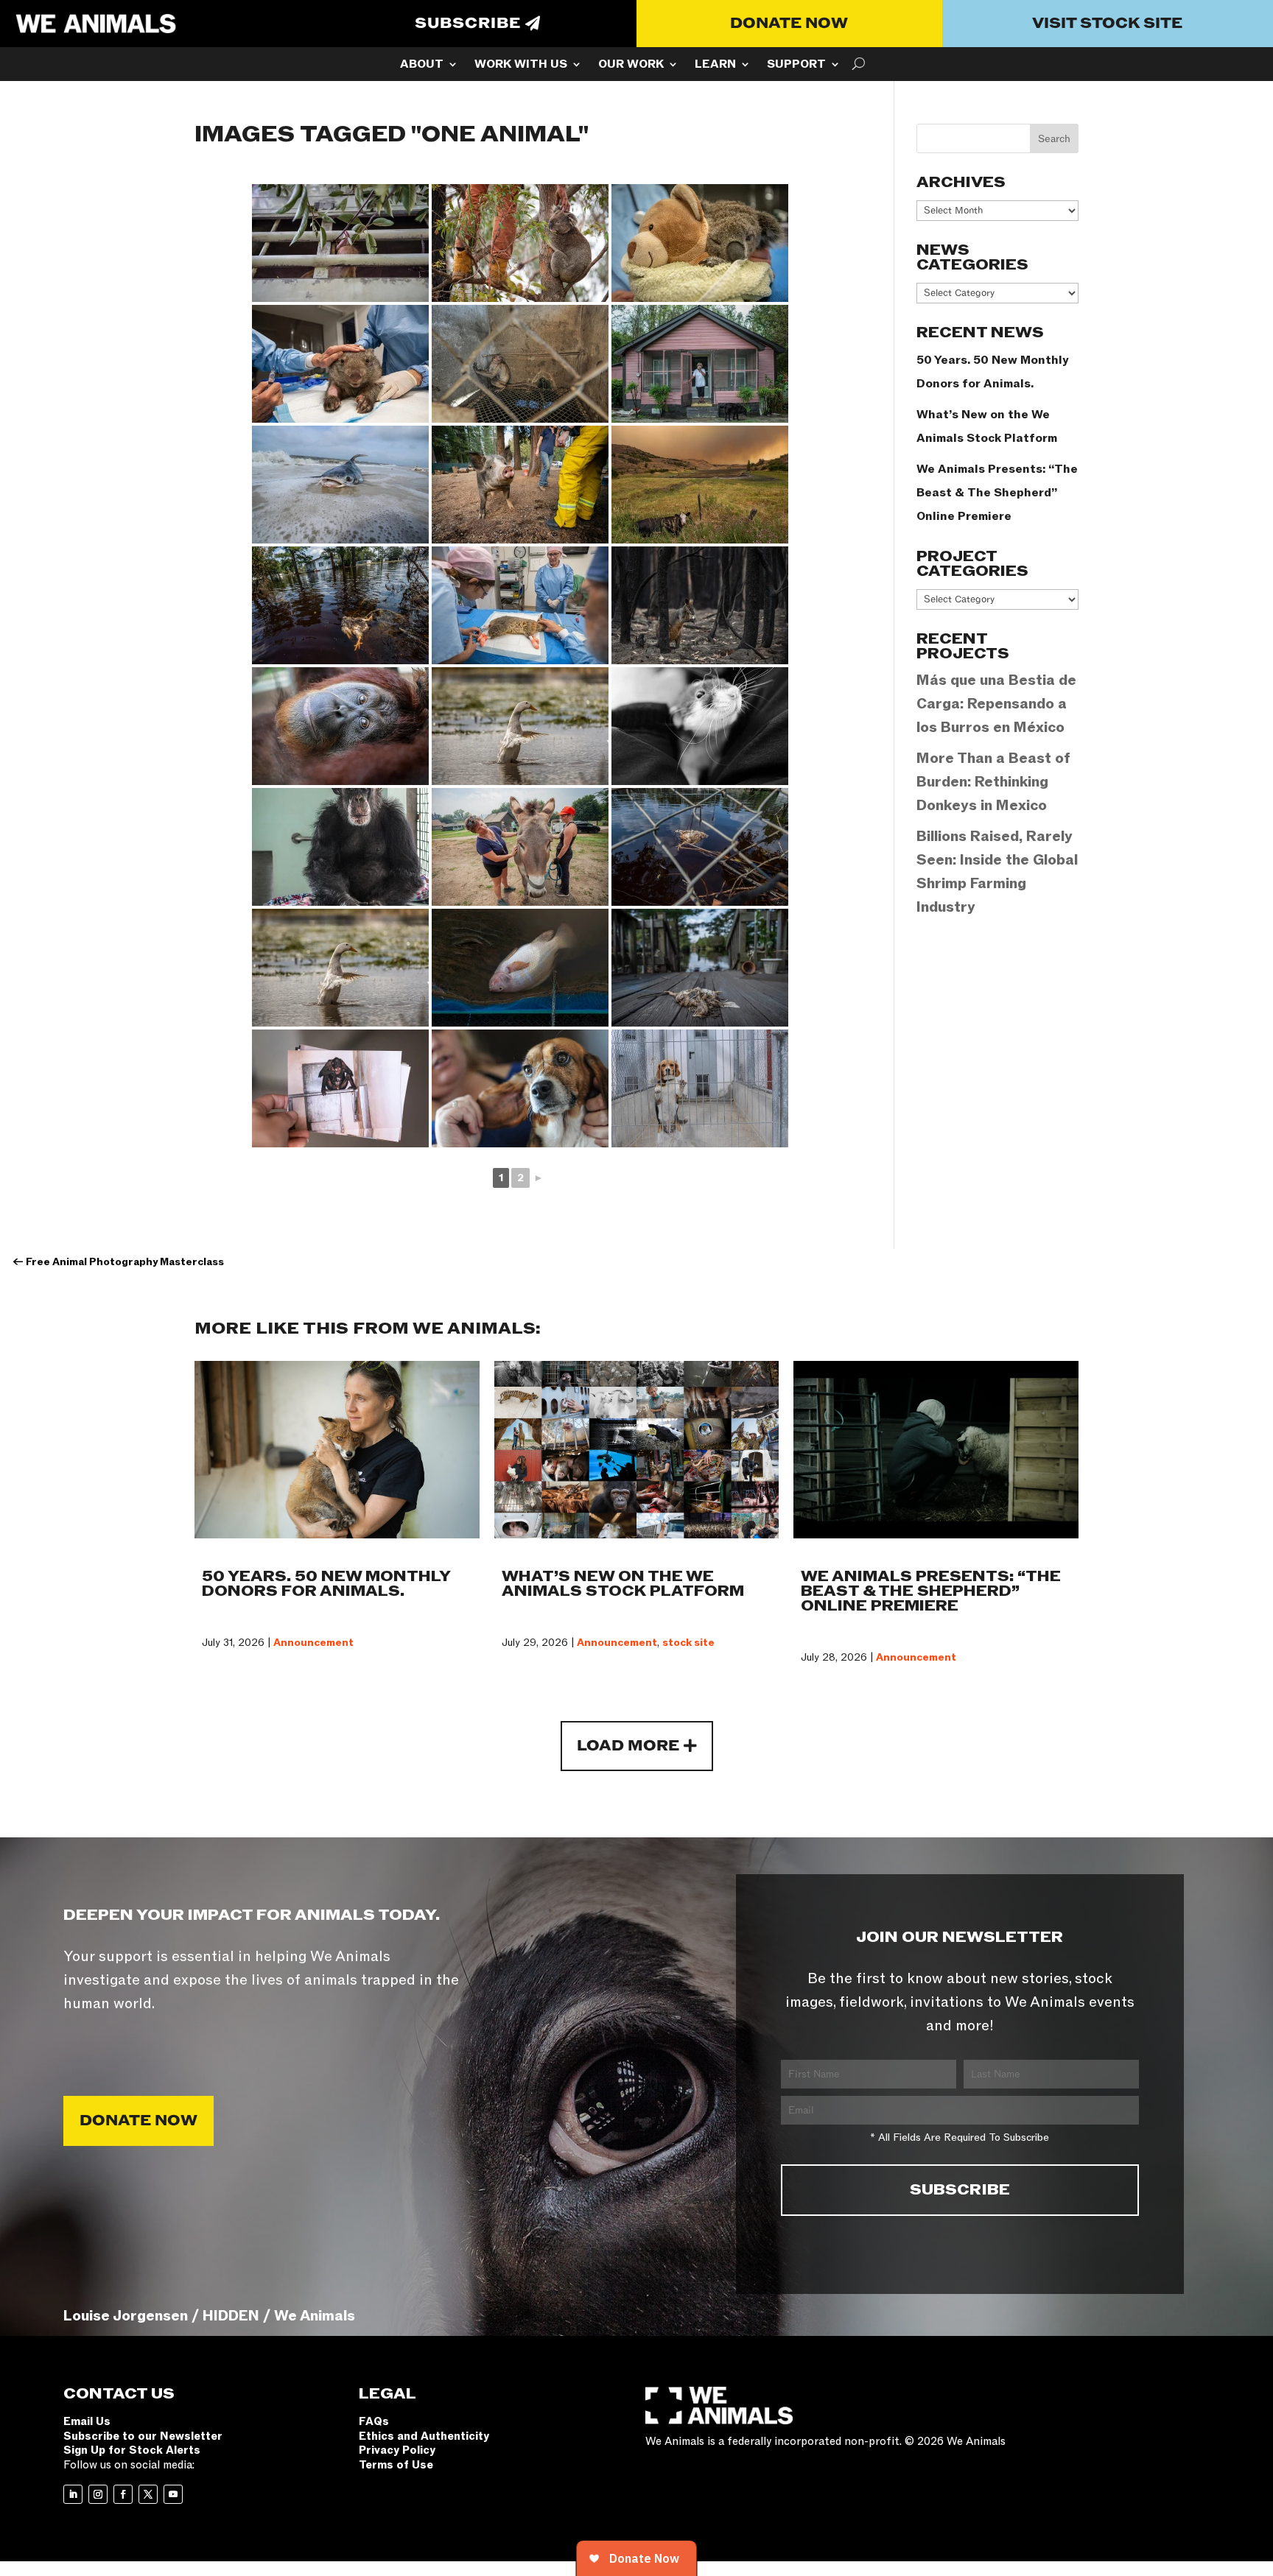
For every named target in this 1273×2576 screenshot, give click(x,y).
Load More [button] (628, 1746)
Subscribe (468, 24)
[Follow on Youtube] (173, 2494)
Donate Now (789, 24)
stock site (688, 1643)
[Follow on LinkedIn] (73, 2494)
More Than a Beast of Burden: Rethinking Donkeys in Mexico (993, 782)
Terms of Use (396, 2465)
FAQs (374, 2421)
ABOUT (422, 66)
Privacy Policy (397, 2450)
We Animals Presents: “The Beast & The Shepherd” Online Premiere (997, 493)
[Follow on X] (148, 2494)
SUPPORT (796, 66)
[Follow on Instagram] (98, 2494)
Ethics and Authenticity (424, 2436)
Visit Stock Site (1107, 24)
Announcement (313, 1643)
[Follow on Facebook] (123, 2494)
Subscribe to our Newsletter (143, 2436)
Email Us (87, 2421)
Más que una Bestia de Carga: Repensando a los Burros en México (996, 704)
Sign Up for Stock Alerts (132, 2450)
